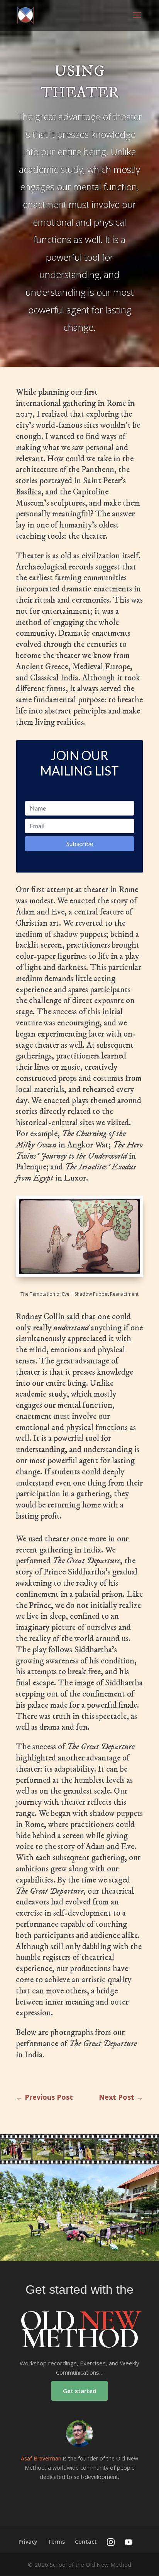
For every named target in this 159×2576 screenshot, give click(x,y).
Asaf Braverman (41, 2458)
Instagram (111, 2542)
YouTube (129, 2542)
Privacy (28, 2542)
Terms (56, 2542)
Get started (79, 2391)
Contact (86, 2542)
